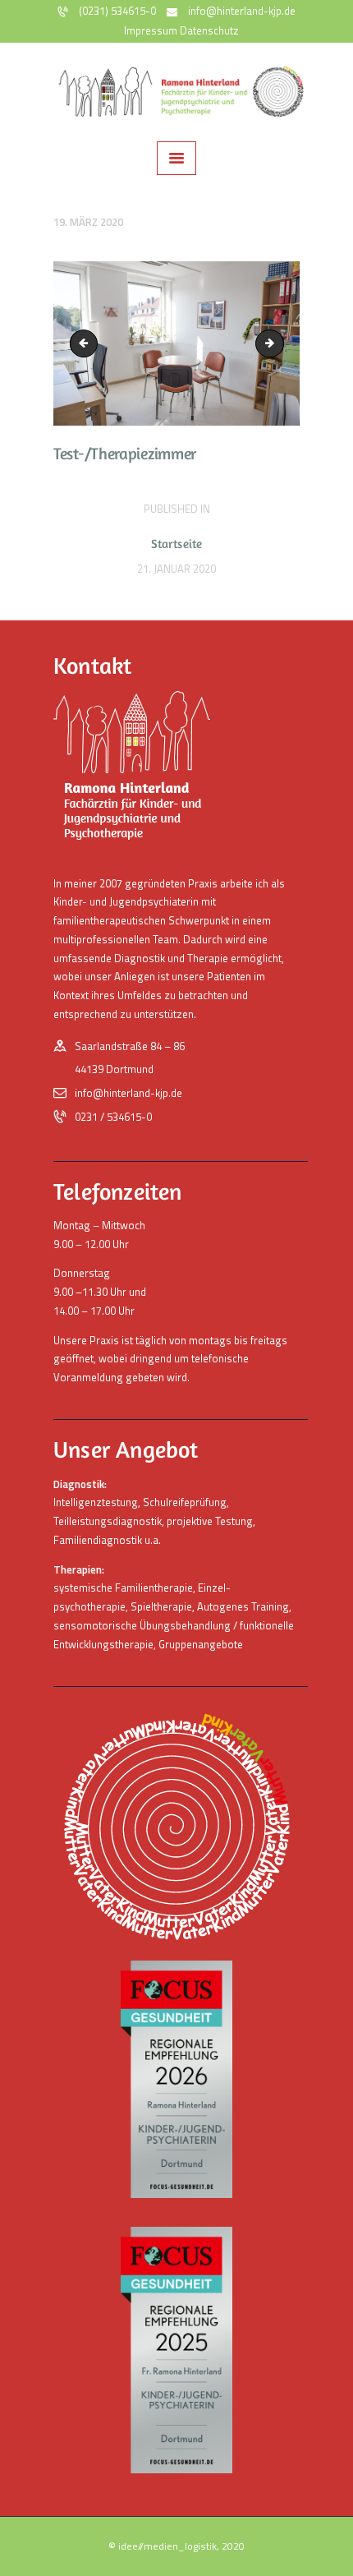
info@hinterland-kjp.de (128, 1093)
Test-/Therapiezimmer (87, 343)
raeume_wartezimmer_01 (278, 343)
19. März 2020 (88, 222)
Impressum (151, 30)
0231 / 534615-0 (113, 1117)
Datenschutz (209, 30)
